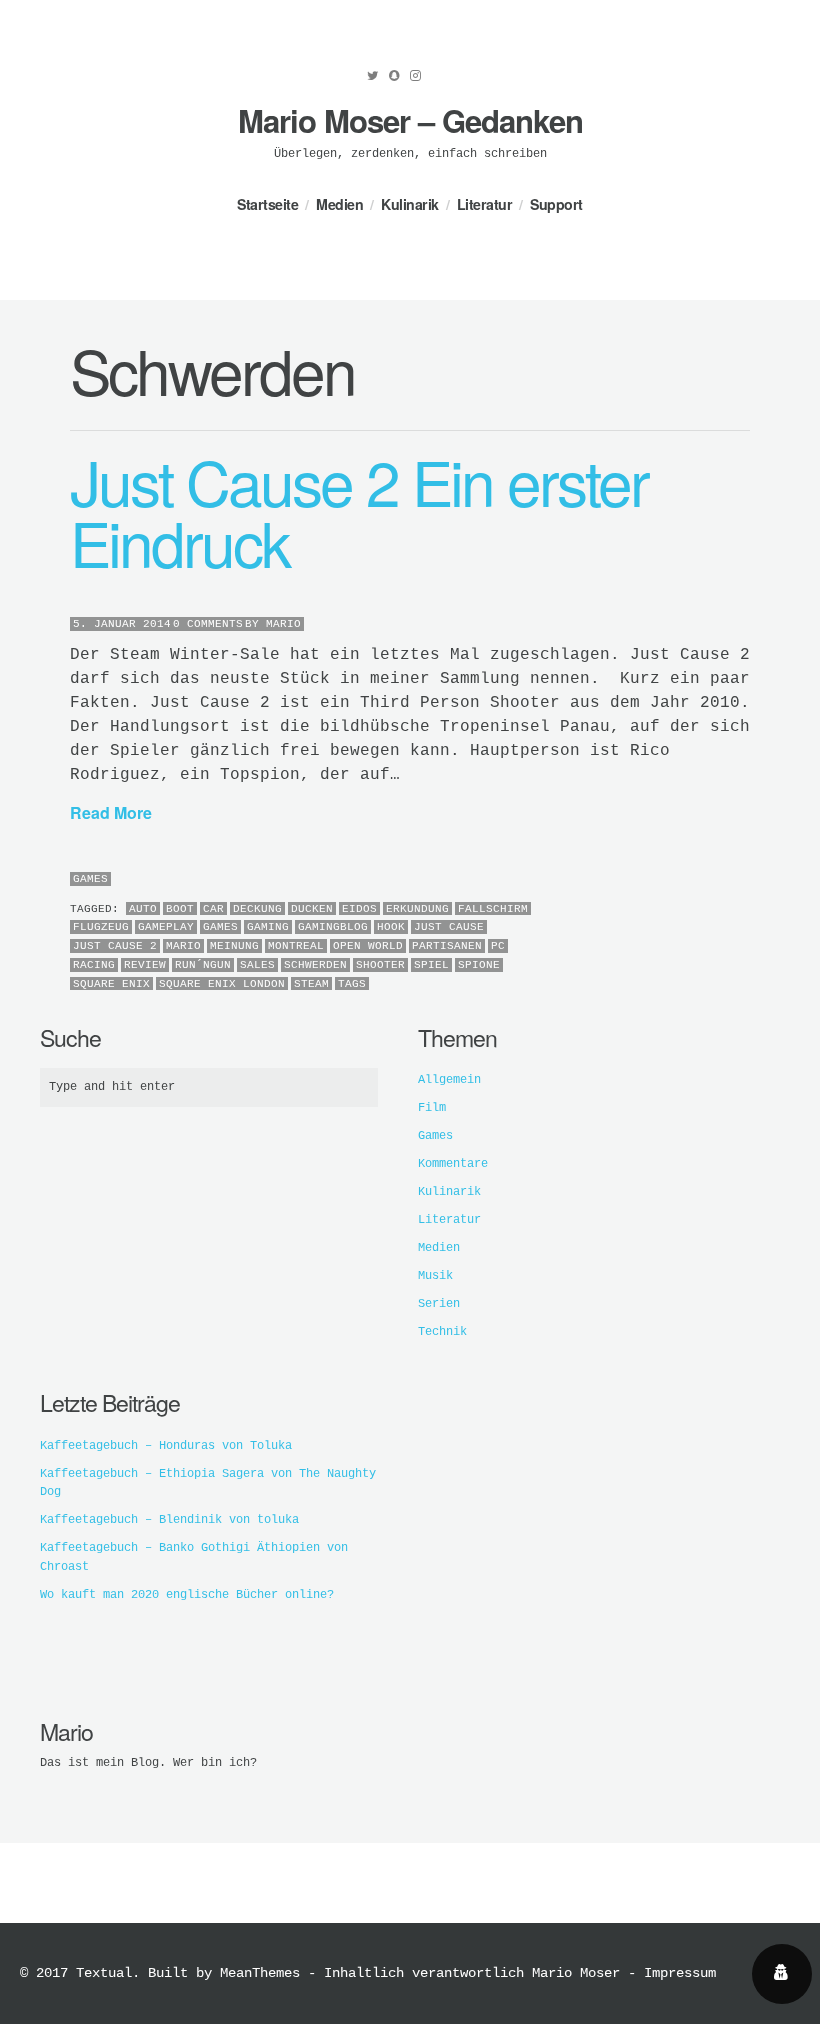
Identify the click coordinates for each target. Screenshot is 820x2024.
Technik (442, 1332)
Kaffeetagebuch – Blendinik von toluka (169, 1520)
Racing (94, 965)
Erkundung (417, 909)
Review (145, 965)
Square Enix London (222, 984)
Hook (391, 927)
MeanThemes (260, 1973)
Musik (435, 1276)
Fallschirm (493, 909)
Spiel (431, 965)
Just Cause (449, 927)
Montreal (296, 946)
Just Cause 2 (115, 946)
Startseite (267, 204)
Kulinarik (410, 204)
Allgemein (449, 1080)
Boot (180, 909)
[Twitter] (373, 76)
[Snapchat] (394, 76)
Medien (339, 204)
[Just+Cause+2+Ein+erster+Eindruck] (706, 880)
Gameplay (166, 927)
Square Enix (111, 984)
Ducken (312, 909)
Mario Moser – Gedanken (410, 120)
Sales (257, 965)
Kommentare (453, 1164)
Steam (311, 984)
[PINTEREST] (719, 880)
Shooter (380, 965)
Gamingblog (333, 927)
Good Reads (442, 81)
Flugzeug (101, 927)
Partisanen (447, 946)
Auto (143, 909)
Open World (368, 946)
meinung (234, 946)
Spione (479, 965)
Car (213, 909)
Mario (283, 624)
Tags (352, 984)
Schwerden (315, 965)
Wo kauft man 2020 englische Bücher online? (187, 1595)
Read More (111, 812)
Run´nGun (203, 965)
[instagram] (415, 76)
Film (432, 1108)
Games (90, 879)
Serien (439, 1304)
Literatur (485, 204)
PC (498, 946)
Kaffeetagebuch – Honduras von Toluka (166, 1446)
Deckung (257, 909)
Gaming (268, 927)
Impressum (680, 1973)
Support (556, 204)
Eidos (359, 909)
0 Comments (208, 624)
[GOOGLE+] (745, 880)
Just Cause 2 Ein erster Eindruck (359, 510)
